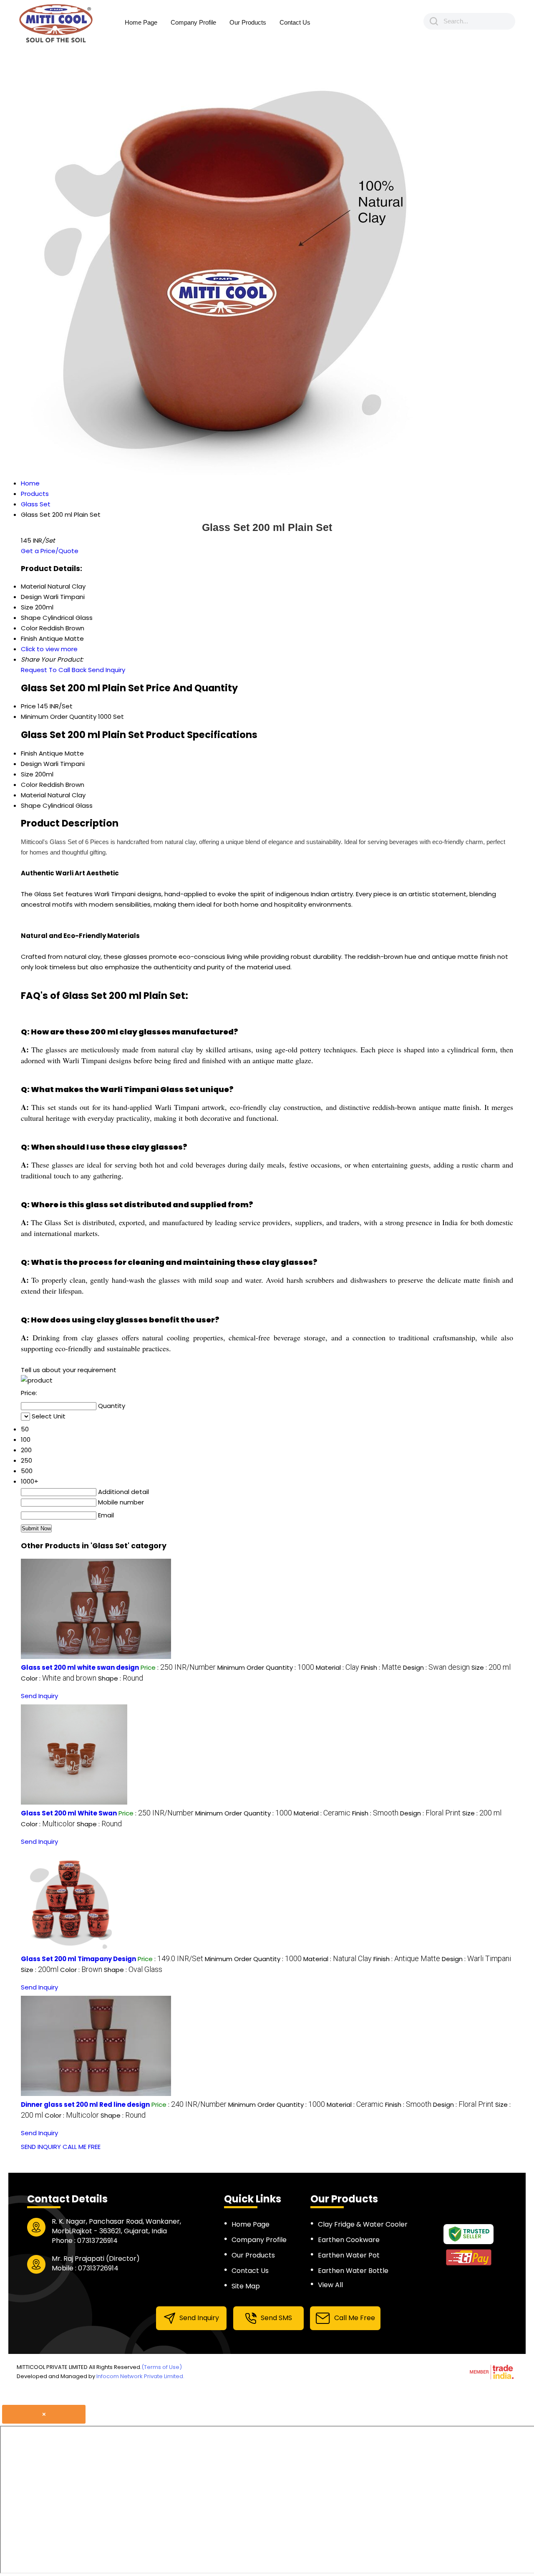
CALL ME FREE (82, 2147)
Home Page (141, 22)
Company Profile (193, 22)
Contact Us (295, 22)
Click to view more (49, 649)
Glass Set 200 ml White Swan (69, 1813)
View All (330, 2285)
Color (29, 785)
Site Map (246, 2286)
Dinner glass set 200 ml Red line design (85, 2105)
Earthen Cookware (349, 2240)
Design (31, 764)
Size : (491, 1667)
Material (33, 795)
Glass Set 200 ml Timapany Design (78, 1959)
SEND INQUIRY (41, 2147)
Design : (436, 1667)
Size (27, 774)
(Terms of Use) (162, 2367)
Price (28, 706)
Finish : (381, 1667)
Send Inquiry (107, 670)
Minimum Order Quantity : (266, 1667)
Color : (59, 1678)
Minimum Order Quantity (59, 717)
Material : (338, 1667)
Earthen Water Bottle (353, 2271)
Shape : (121, 1678)
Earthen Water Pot (349, 2255)
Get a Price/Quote (50, 551)
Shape (31, 805)
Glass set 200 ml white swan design (80, 1667)
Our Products (248, 22)
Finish (29, 753)
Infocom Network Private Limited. (140, 2376)
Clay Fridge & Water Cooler (363, 2224)
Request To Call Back (54, 670)
